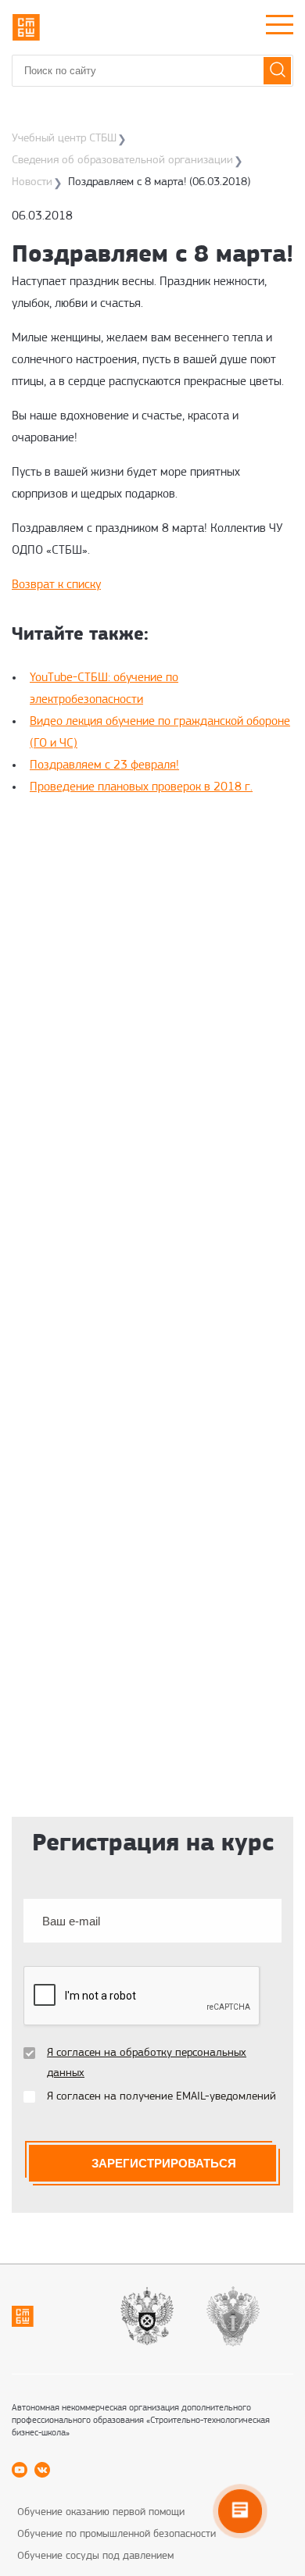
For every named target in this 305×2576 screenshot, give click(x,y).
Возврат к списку (56, 585)
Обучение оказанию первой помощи (101, 2512)
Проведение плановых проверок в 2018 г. (141, 787)
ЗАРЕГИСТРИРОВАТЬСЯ (164, 2163)
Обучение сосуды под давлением (95, 2556)
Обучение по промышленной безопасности (117, 2534)
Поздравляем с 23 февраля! (104, 765)
